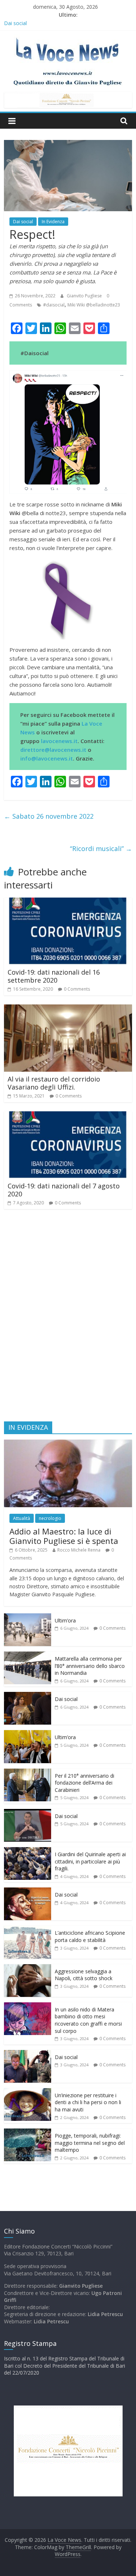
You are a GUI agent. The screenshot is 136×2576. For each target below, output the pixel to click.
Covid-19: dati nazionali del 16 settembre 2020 (54, 976)
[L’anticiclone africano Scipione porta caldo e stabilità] (28, 1929)
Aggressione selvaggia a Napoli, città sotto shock (84, 1975)
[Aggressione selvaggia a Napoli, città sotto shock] (28, 1968)
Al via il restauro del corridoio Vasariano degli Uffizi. (54, 1083)
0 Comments (77, 989)
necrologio (50, 1518)
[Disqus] (68, 1319)
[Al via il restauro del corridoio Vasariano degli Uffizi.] (68, 1009)
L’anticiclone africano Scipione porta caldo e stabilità (90, 1936)
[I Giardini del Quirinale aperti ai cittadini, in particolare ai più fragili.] (28, 1851)
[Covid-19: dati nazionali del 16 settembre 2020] (68, 902)
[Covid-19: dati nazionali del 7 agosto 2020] (68, 1116)
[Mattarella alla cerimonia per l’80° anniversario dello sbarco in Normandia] (28, 1655)
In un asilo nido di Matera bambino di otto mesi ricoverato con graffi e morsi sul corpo (88, 2020)
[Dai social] (28, 1696)
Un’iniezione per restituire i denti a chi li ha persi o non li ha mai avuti (88, 2102)
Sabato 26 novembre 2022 (49, 816)
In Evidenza (53, 222)
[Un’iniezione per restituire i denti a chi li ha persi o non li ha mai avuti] (28, 2092)
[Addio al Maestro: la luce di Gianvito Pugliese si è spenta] (68, 1443)
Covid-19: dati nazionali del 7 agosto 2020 (64, 1190)
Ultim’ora (65, 1620)
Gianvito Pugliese (85, 296)
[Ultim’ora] (28, 1617)
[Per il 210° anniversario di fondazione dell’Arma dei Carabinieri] (28, 1772)
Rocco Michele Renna (79, 1550)
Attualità (22, 1518)
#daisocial (54, 305)
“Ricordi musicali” (101, 848)
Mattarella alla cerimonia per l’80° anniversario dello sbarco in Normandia (90, 1666)
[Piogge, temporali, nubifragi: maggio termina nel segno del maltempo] (28, 2132)
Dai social (23, 222)
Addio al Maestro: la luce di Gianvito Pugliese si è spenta (64, 1536)
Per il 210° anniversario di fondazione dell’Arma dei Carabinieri (85, 1783)
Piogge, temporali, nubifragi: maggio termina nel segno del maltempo (90, 2143)
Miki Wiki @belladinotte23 (94, 305)
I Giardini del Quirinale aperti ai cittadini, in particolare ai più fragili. (90, 1861)
